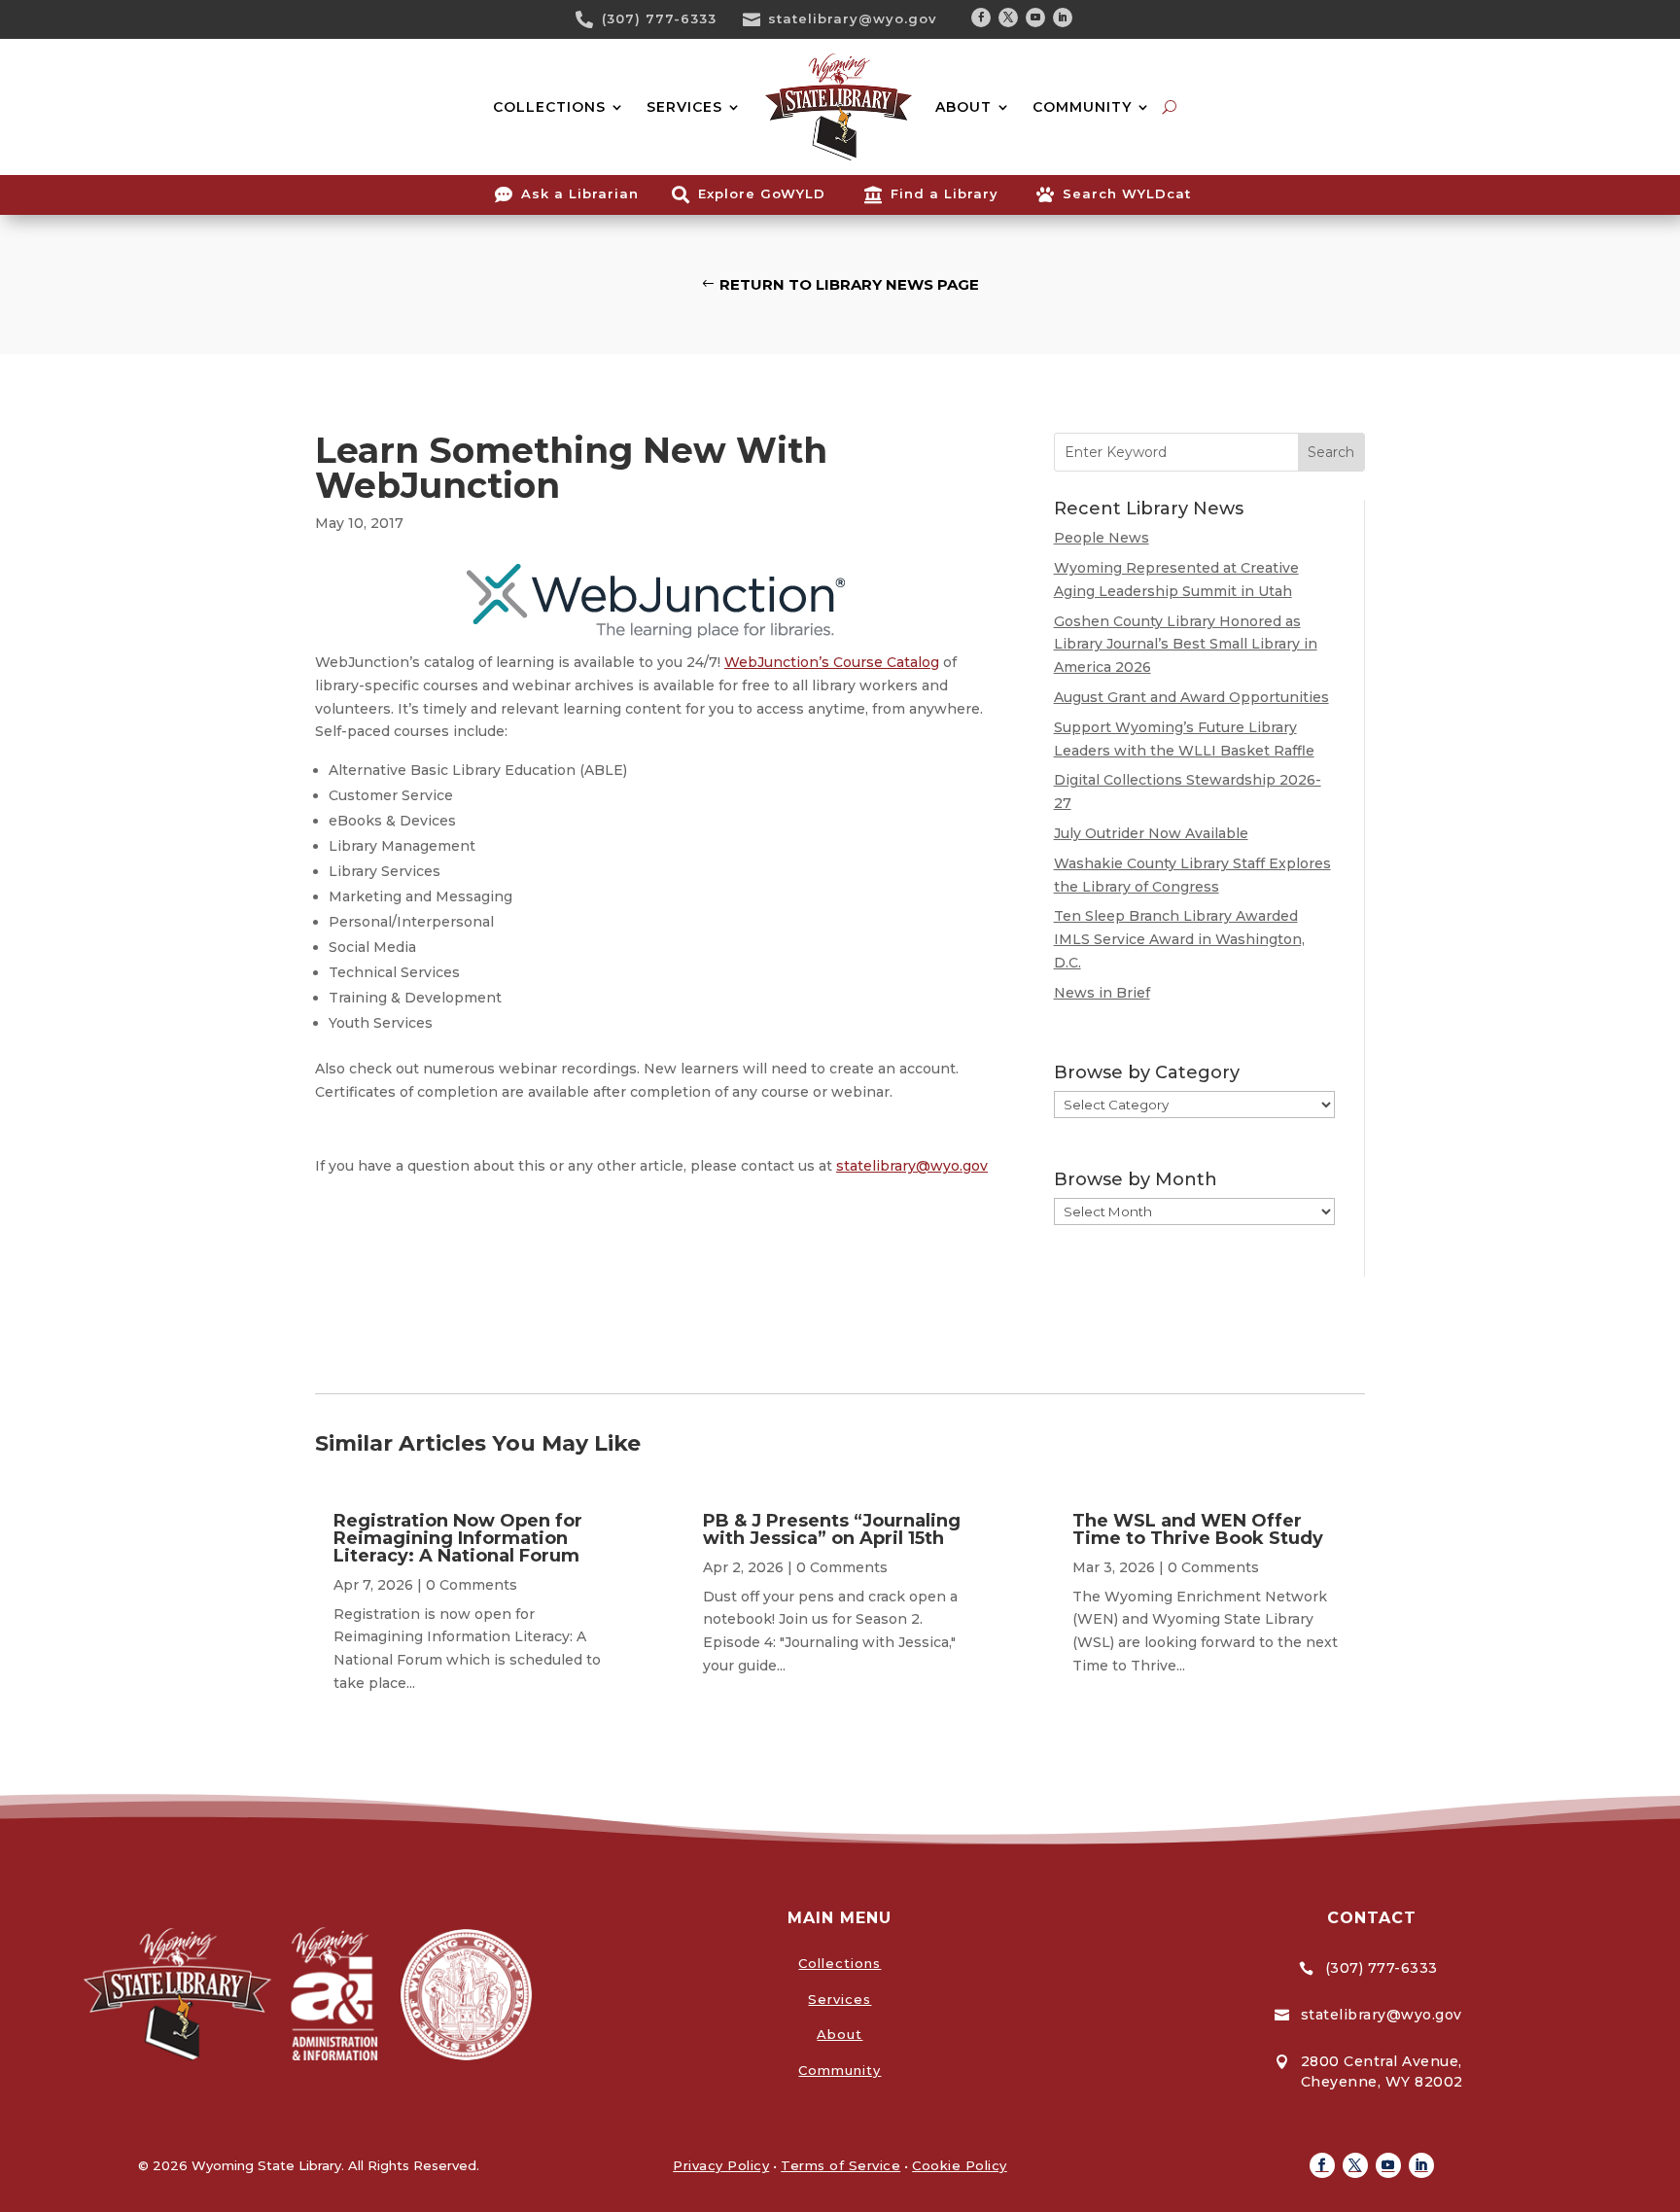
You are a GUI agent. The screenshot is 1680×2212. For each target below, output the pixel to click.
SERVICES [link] (684, 107)
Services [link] (840, 1999)
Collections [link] (840, 1963)
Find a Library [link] (945, 193)
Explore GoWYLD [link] (762, 193)
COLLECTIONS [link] (549, 107)
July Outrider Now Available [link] (1151, 833)
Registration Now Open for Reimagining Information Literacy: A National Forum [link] (458, 1538)
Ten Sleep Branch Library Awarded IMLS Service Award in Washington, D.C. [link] (1179, 939)
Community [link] (840, 2070)
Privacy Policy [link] (721, 2165)
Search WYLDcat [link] (1127, 193)
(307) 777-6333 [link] (659, 18)
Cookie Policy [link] (960, 2165)
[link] (591, 19)
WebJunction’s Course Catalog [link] (832, 662)
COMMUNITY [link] (1082, 107)
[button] (981, 18)
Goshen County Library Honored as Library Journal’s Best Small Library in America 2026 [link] (1186, 645)
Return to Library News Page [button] (849, 284)
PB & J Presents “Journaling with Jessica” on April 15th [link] (832, 1529)
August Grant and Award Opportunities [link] (1191, 697)
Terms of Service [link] (840, 2165)
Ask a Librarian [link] (580, 193)
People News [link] (1102, 538)
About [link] (840, 2034)
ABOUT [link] (963, 107)
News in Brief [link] (1102, 993)
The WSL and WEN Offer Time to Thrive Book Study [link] (1198, 1529)
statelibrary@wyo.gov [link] (853, 18)
